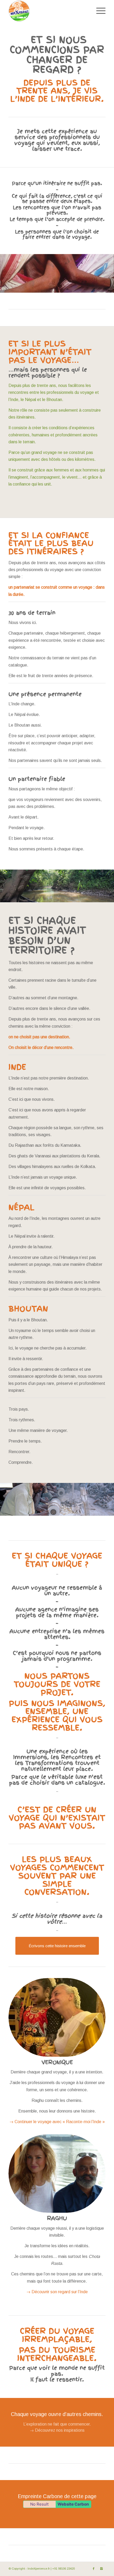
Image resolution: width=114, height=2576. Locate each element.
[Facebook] (94, 2569)
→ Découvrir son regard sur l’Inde (57, 2292)
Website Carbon (73, 2504)
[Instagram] (102, 2569)
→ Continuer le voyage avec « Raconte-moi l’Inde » (57, 2122)
